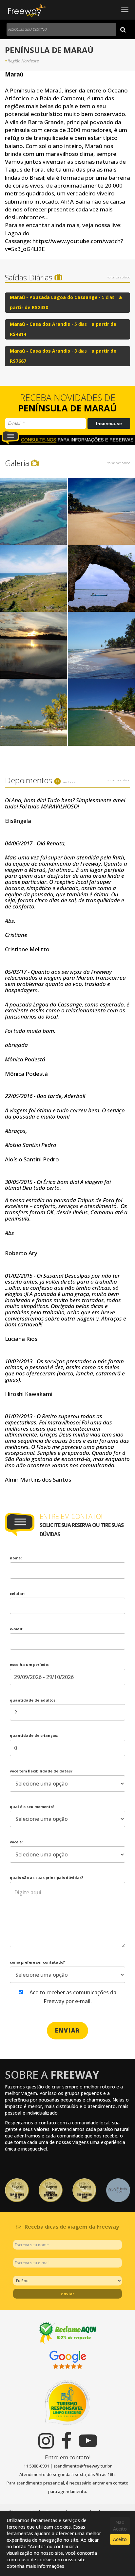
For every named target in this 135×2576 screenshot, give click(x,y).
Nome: (16, 1558)
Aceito (120, 2539)
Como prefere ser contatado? (37, 1962)
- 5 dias (66, 302)
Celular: (17, 1594)
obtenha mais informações (35, 2566)
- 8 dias (63, 356)
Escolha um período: (29, 1664)
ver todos (69, 782)
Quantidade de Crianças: (34, 1735)
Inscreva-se (109, 424)
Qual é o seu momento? (32, 1807)
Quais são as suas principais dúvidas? (47, 1878)
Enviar (68, 2294)
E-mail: (17, 1629)
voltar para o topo (119, 277)
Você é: (16, 1842)
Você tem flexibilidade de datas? (41, 1771)
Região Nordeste (23, 61)
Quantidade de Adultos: (33, 1700)
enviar (67, 2030)
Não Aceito (120, 2526)
